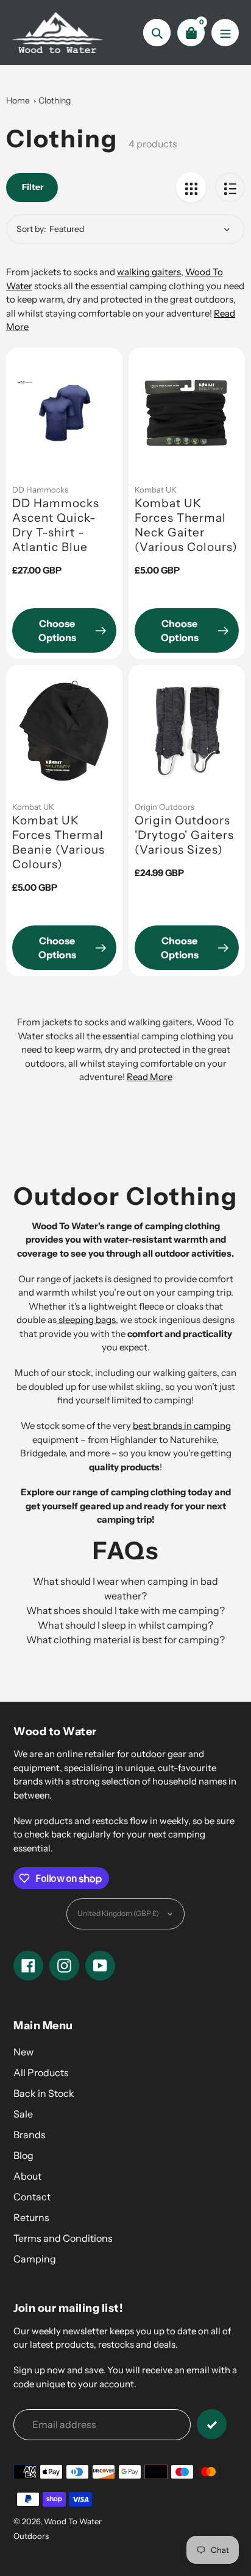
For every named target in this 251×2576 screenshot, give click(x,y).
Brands (30, 2135)
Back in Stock (44, 2093)
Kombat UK (156, 490)
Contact (32, 2197)
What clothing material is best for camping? (125, 1640)
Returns (31, 2217)
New (23, 2052)
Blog (23, 2155)
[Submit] (212, 2424)
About (27, 2176)
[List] (230, 187)
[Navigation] (225, 33)
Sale (23, 2114)
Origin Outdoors (164, 807)
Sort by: (31, 229)
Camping (35, 2259)
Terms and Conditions (63, 2238)
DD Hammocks (40, 490)
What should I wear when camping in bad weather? (125, 1588)
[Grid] (191, 187)
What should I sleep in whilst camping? (125, 1625)
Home (18, 100)
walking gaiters (149, 272)
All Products (41, 2072)
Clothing (55, 100)
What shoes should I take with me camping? (125, 1610)
